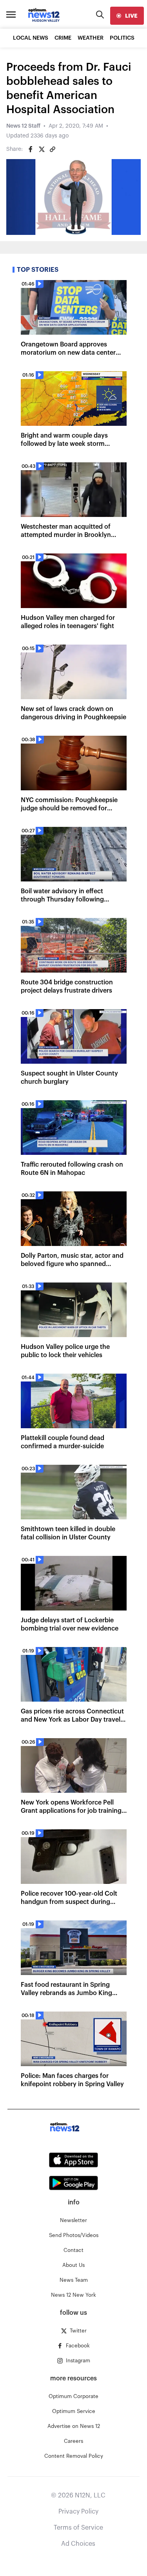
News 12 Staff (23, 126)
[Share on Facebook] (31, 149)
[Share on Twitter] (42, 149)
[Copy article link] (53, 149)
